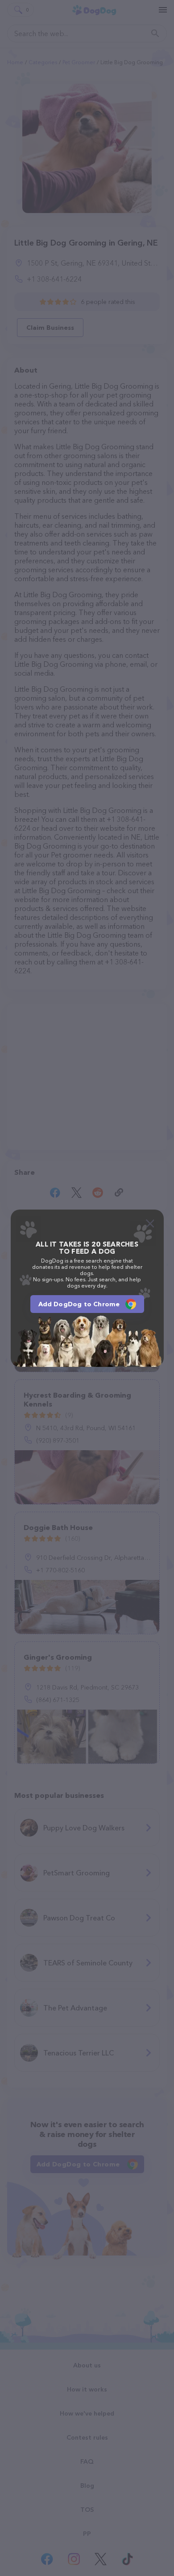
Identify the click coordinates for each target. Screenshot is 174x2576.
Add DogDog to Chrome (79, 1304)
